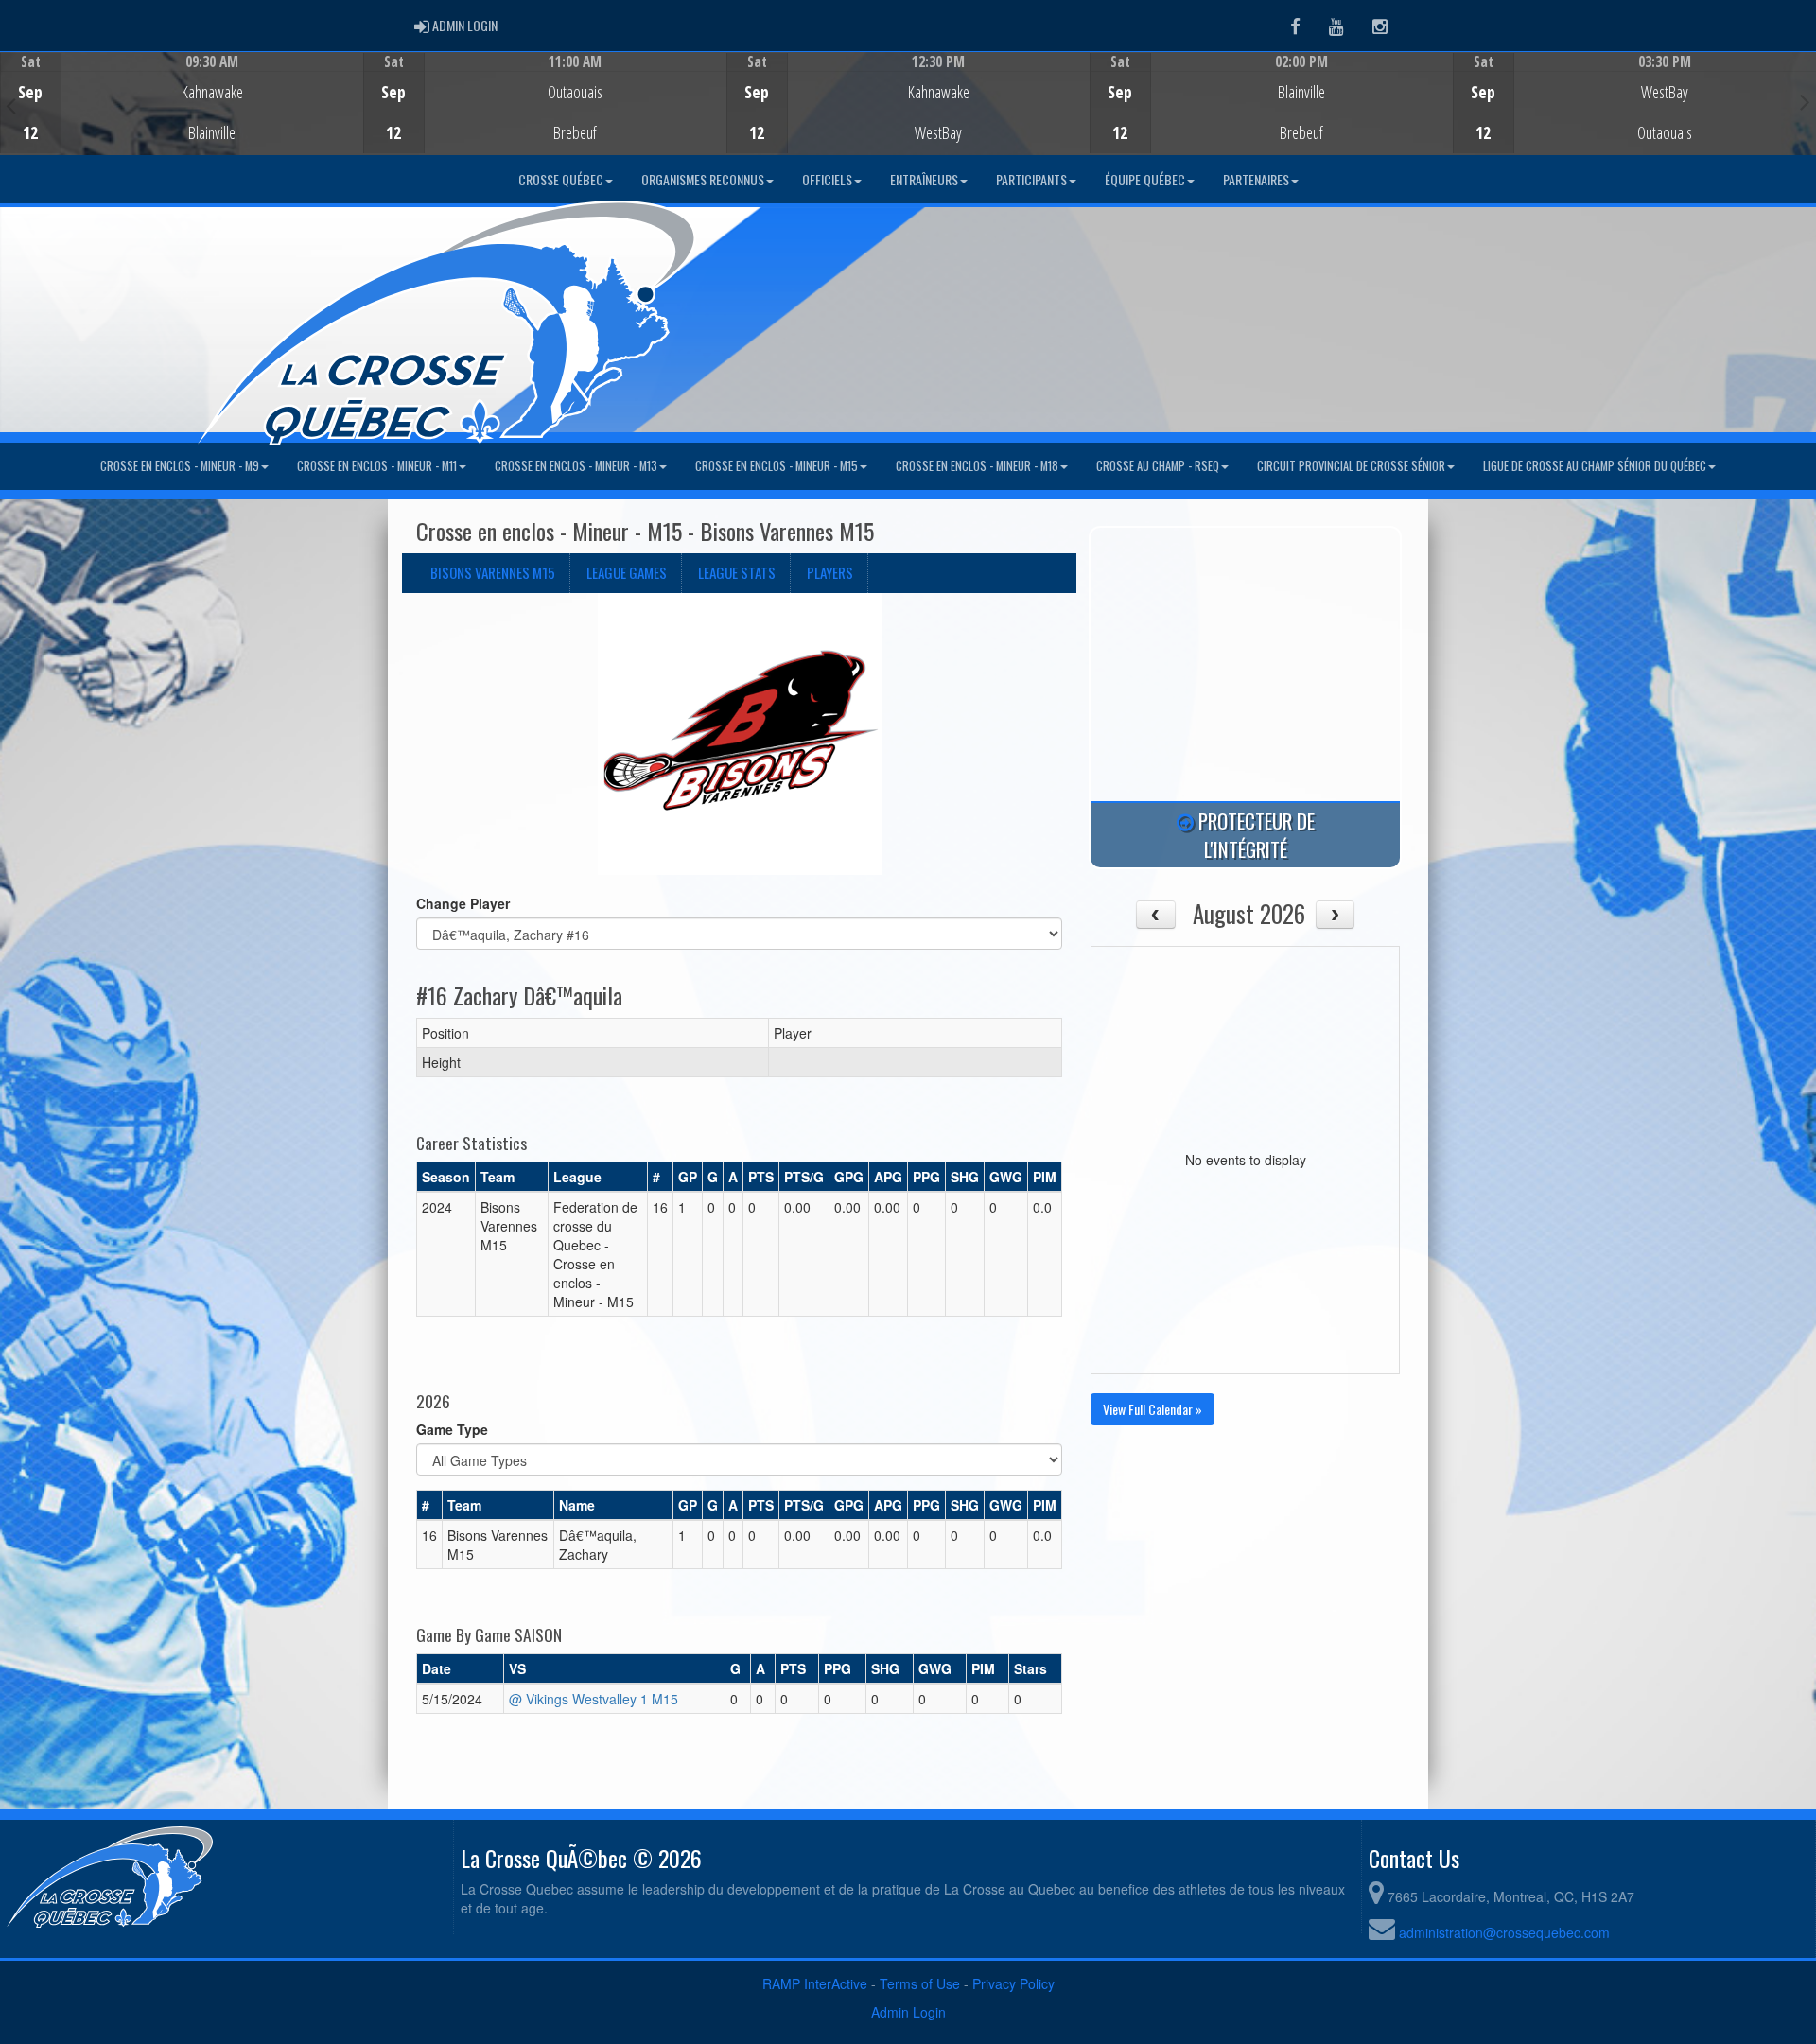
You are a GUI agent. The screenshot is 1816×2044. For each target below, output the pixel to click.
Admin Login (908, 2012)
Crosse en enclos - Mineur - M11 (377, 466)
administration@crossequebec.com (1504, 1932)
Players (830, 572)
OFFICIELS (827, 179)
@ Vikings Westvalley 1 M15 (594, 1699)
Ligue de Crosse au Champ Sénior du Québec (1595, 466)
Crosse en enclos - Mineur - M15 (777, 466)
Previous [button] (11, 105)
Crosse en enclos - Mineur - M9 (180, 466)
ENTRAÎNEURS (924, 179)
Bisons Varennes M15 (493, 572)
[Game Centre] (182, 118)
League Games (627, 572)
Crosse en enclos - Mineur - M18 (977, 466)
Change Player (463, 903)
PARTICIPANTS (1031, 179)
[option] (182, 103)
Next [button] (1805, 101)
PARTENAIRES (1256, 179)
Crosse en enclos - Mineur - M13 (576, 466)
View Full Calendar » (1152, 1409)
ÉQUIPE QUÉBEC (1145, 179)
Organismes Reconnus (703, 179)
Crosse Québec (561, 179)
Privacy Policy (1013, 1983)
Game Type (452, 1429)
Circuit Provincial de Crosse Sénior (1351, 466)
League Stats (737, 572)
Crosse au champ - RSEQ (1158, 466)
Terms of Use (920, 1983)
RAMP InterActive (815, 1983)
